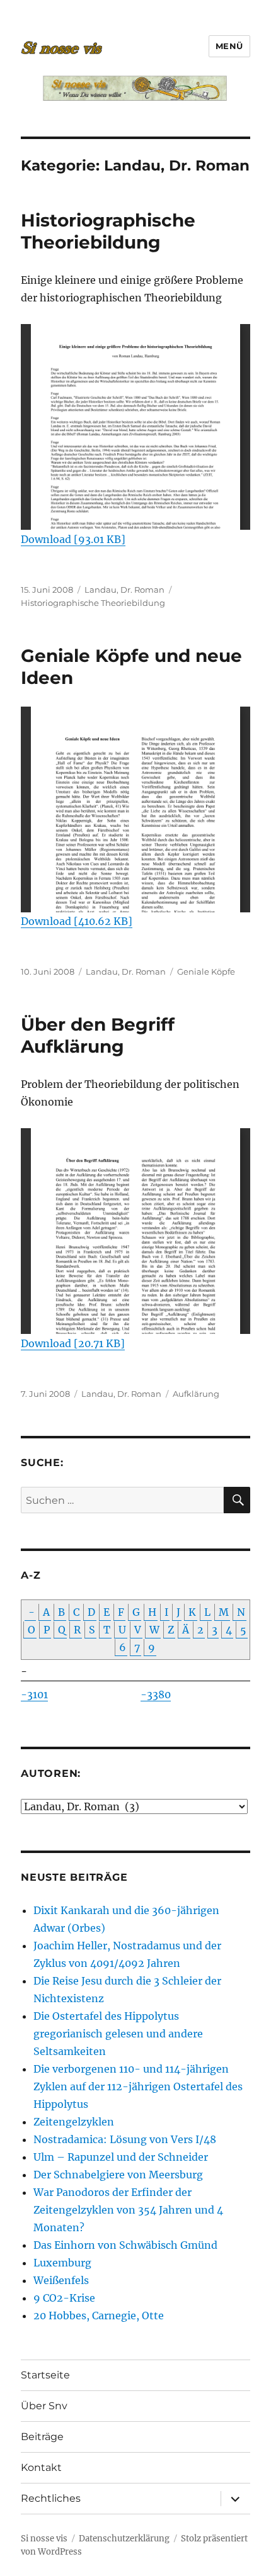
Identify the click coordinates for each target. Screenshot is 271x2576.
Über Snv (44, 2406)
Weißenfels (61, 2280)
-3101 (34, 1694)
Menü (229, 46)
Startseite (45, 2375)
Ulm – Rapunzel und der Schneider (121, 2157)
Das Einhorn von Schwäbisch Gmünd (125, 2245)
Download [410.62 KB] (77, 921)
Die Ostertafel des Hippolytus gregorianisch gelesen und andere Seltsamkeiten (118, 2034)
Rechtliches (51, 2498)
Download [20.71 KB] (73, 1343)
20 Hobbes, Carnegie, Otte (99, 2316)
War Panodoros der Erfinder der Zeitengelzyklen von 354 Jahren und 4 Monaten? (128, 2210)
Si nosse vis (44, 2539)
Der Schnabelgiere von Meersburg (118, 2175)
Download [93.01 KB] (73, 539)
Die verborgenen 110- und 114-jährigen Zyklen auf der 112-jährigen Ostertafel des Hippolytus (138, 2086)
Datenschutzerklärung (124, 2539)
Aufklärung (196, 1394)
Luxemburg (62, 2263)
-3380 (156, 1694)
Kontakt (41, 2467)
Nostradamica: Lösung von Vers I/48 (125, 2139)
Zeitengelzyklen (74, 2122)
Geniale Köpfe (206, 972)
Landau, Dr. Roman (124, 590)
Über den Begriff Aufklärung (98, 1035)
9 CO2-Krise (64, 2298)
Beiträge (42, 2437)
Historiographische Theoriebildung (108, 231)
